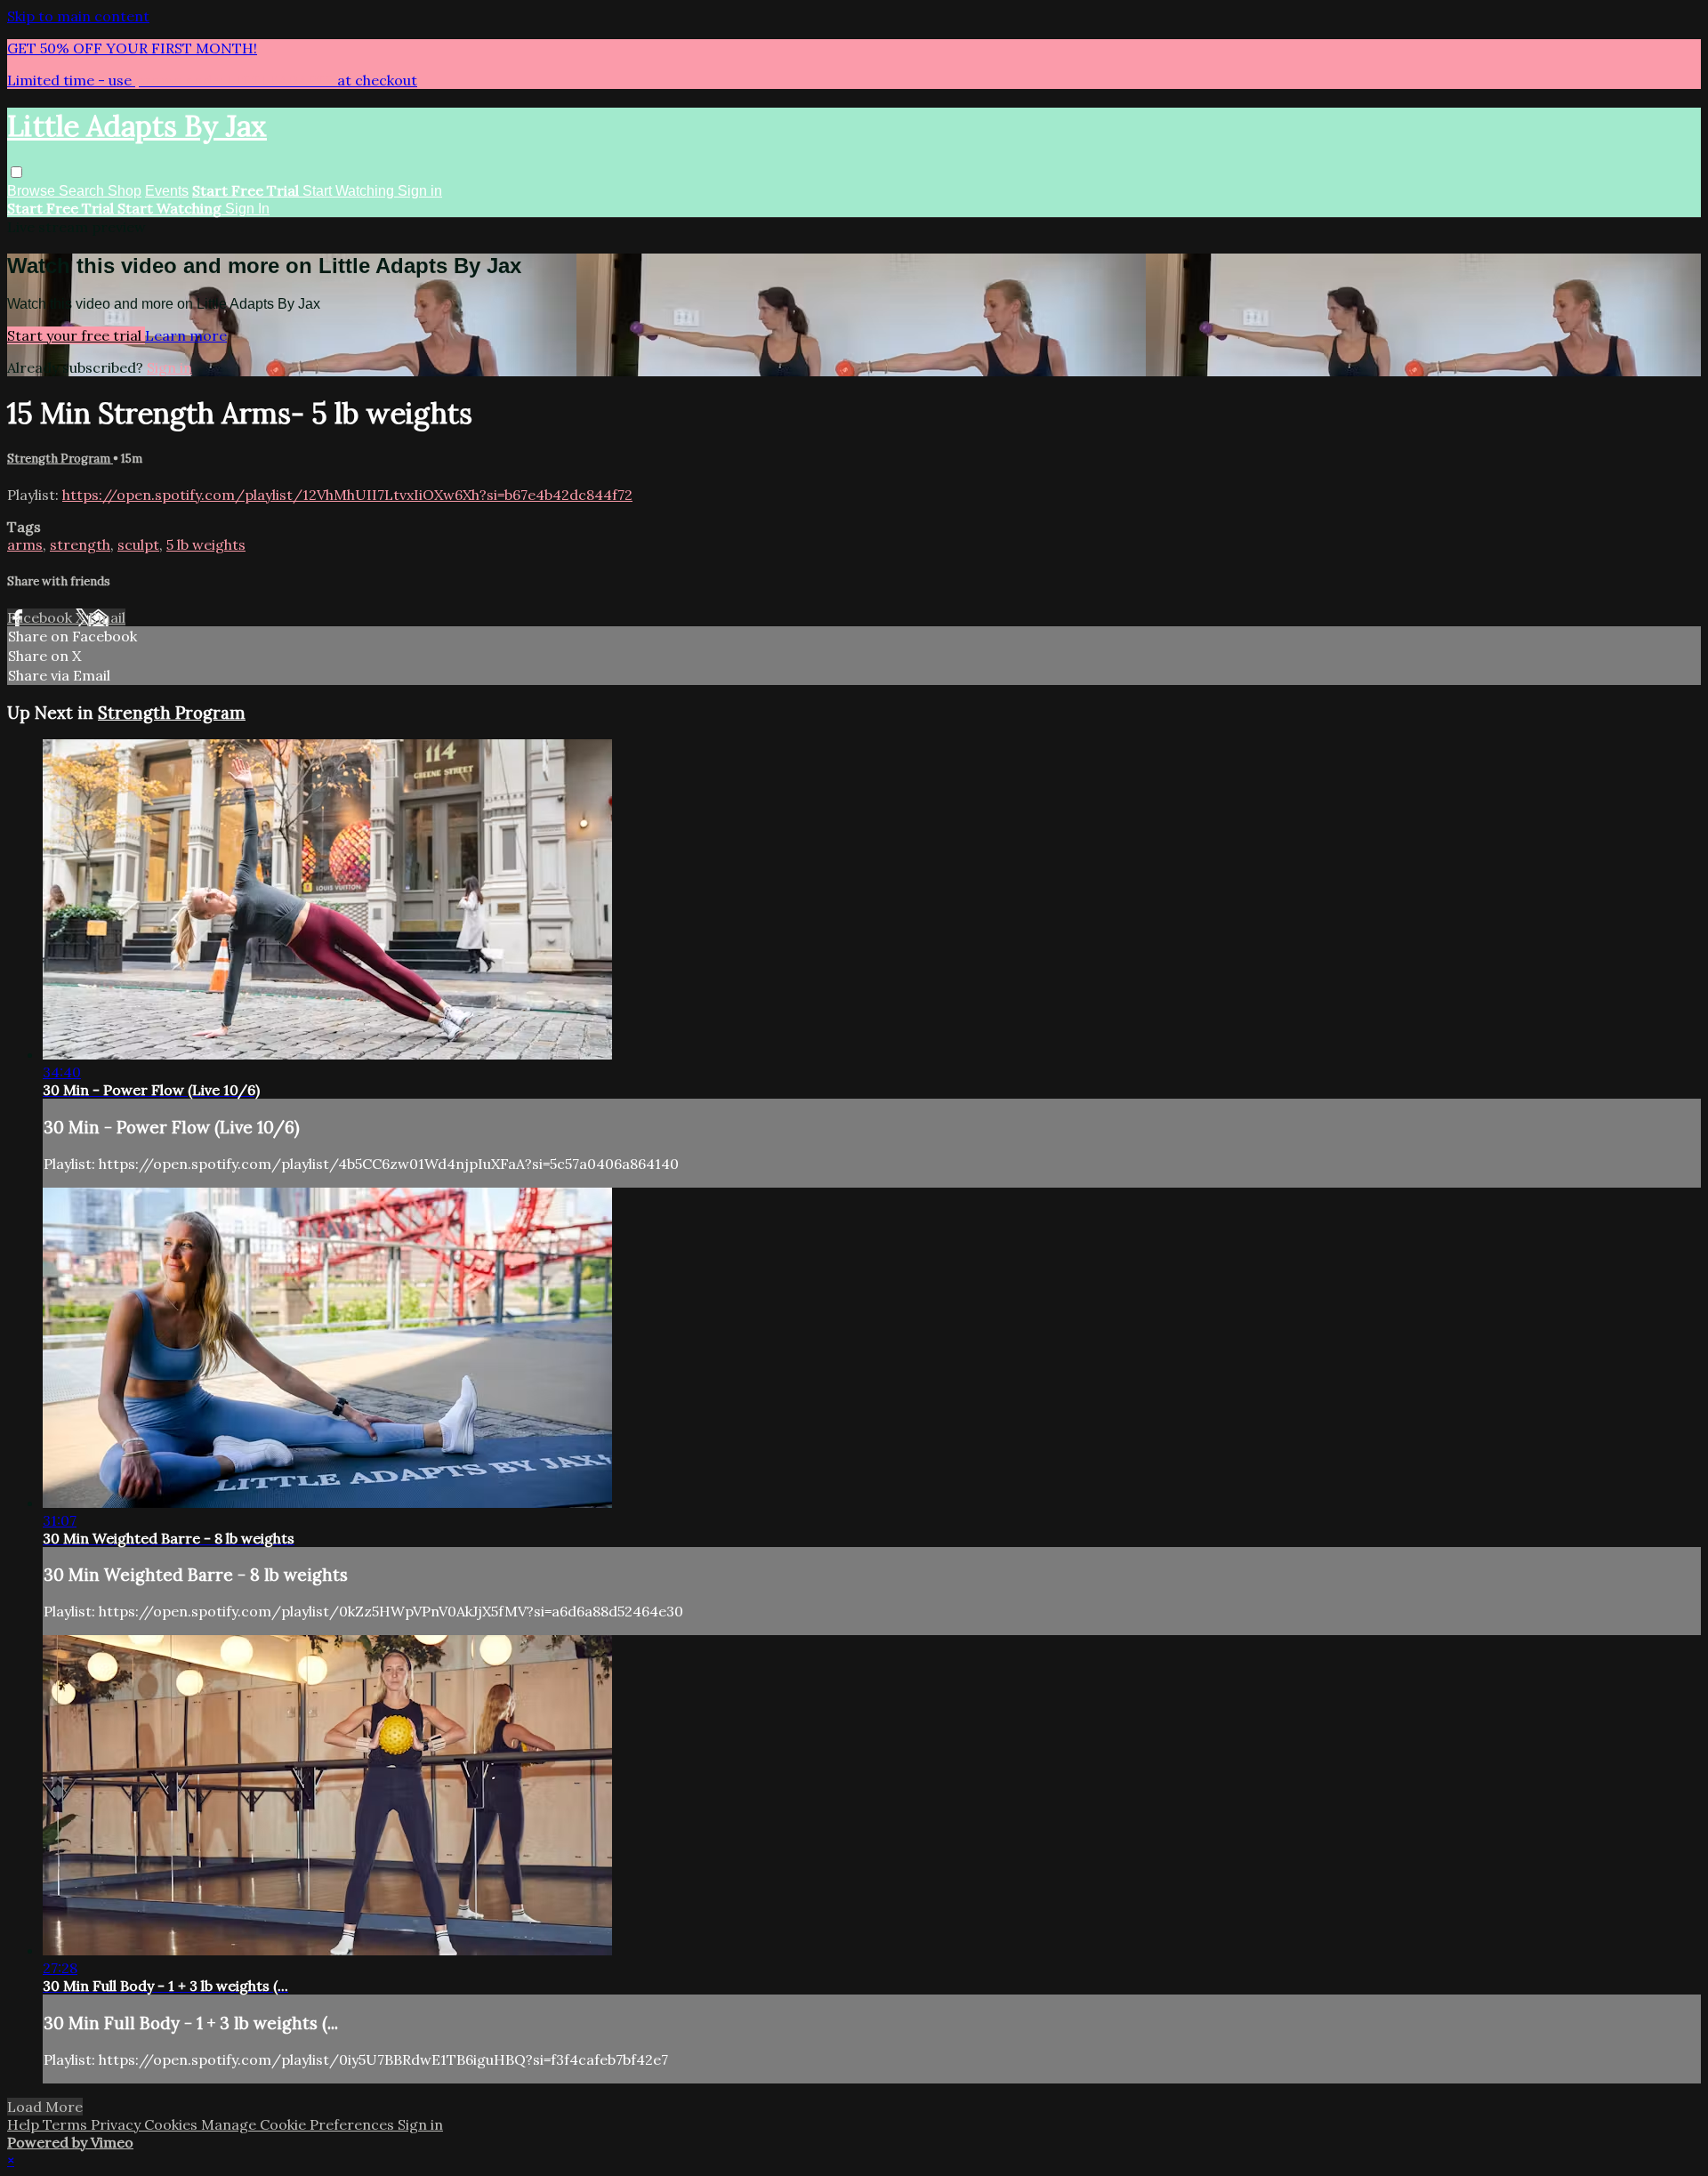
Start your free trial (76, 335)
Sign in (420, 191)
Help (25, 2124)
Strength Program (60, 459)
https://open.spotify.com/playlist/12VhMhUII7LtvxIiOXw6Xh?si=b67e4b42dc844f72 (347, 495)
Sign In (247, 209)
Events (167, 191)
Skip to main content (78, 16)
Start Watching (350, 191)
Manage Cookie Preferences (299, 2124)
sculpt (138, 544)
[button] (16, 172)
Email (107, 617)
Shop (125, 191)
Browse (33, 191)
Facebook (41, 617)
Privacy (117, 2124)
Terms (67, 2124)
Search (83, 191)
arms (25, 544)
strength (80, 544)
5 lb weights (206, 544)
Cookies (173, 2124)
